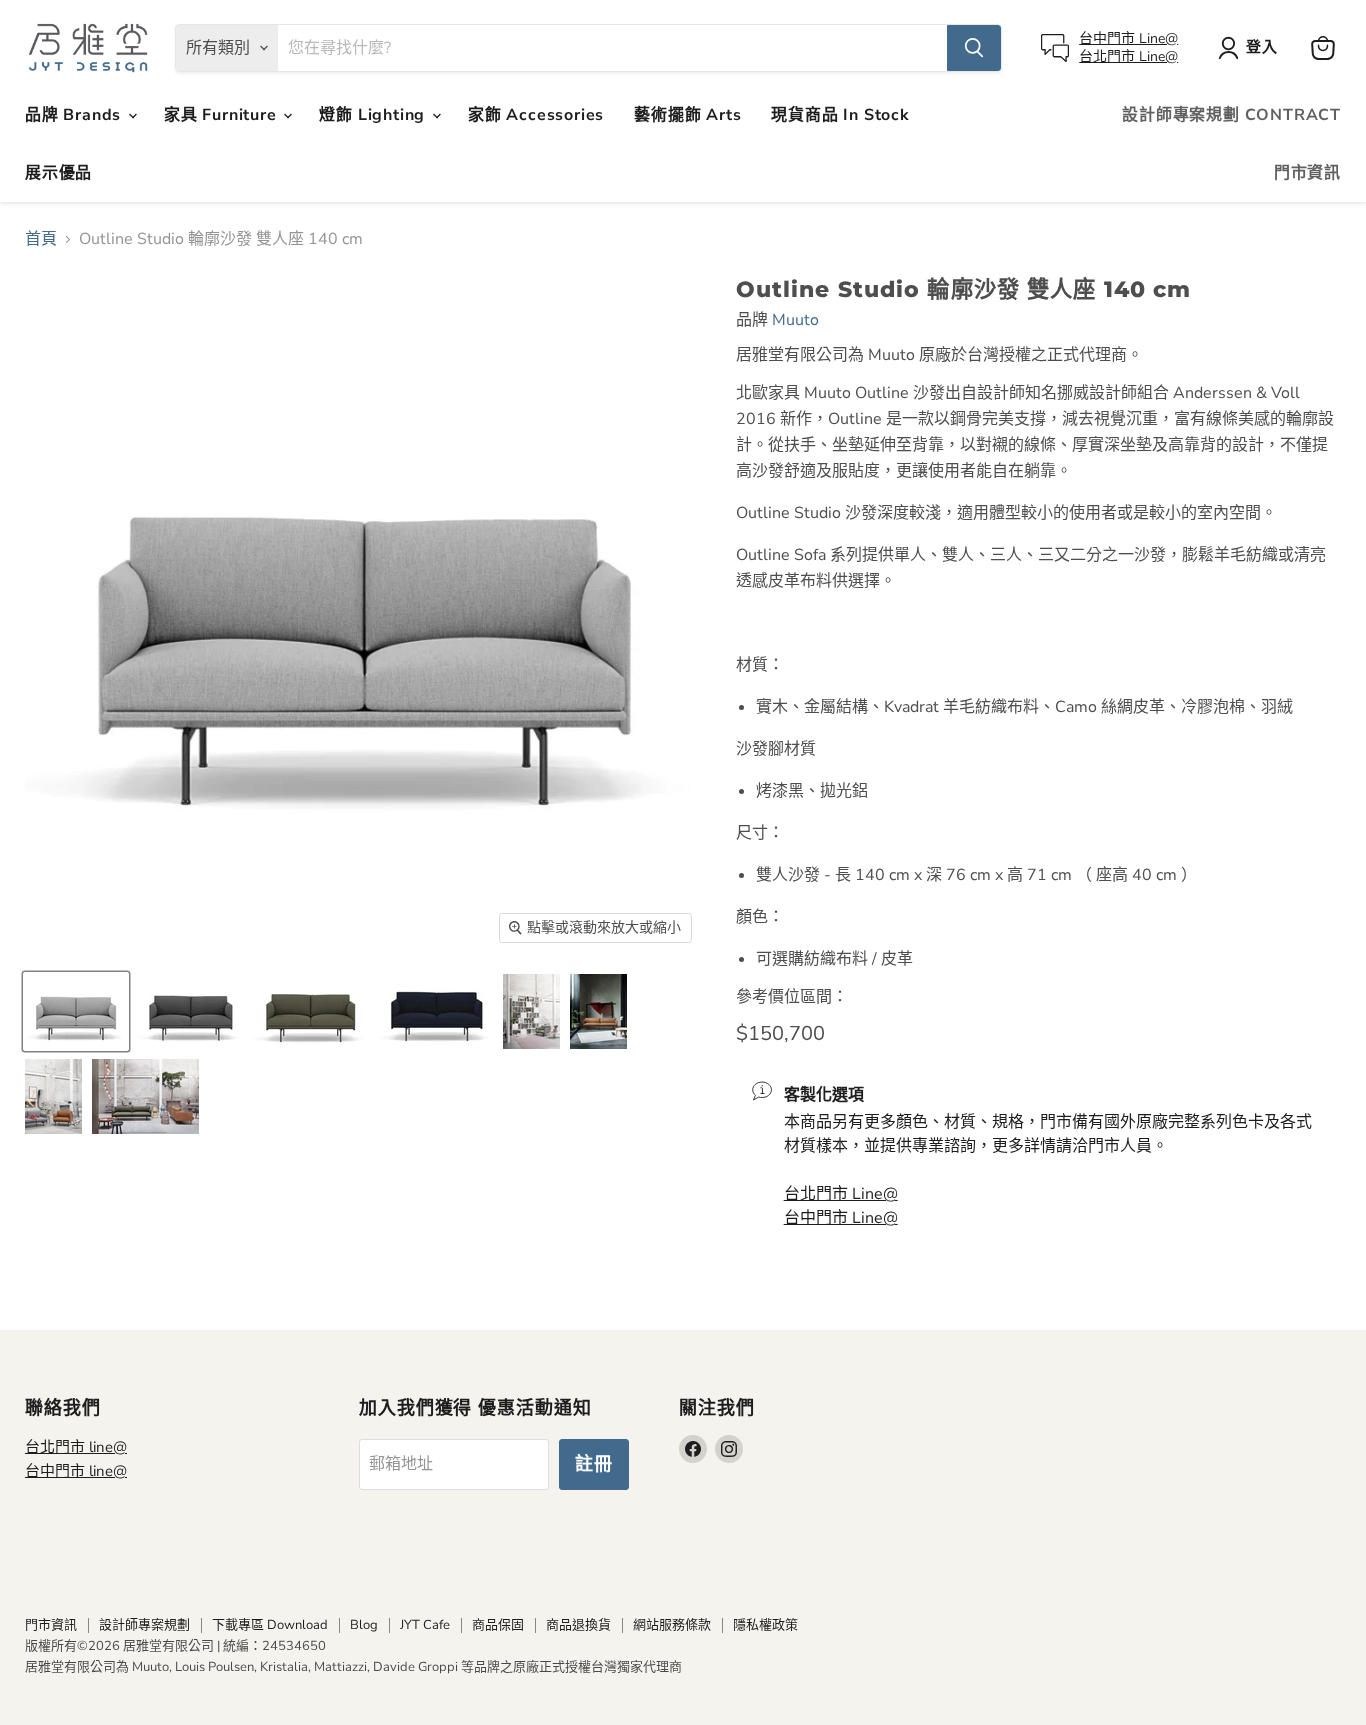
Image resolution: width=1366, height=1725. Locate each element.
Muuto (795, 320)
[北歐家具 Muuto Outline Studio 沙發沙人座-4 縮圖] (433, 1011)
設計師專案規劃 (144, 1625)
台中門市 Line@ (1128, 38)
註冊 (594, 1464)
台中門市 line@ (76, 1471)
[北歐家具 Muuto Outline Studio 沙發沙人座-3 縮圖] (307, 1011)
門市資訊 (1307, 173)
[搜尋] (974, 48)
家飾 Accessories (536, 115)
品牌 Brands (75, 115)
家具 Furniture (222, 115)
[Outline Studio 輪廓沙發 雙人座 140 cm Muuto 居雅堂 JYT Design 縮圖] (531, 1011)
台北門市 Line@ (1128, 56)
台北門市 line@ (76, 1447)
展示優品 (58, 173)
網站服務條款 (672, 1625)
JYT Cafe (425, 1625)
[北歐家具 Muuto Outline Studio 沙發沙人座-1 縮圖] (76, 1011)
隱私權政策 (765, 1625)
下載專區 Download (270, 1625)
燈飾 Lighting (374, 115)
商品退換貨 (578, 1625)
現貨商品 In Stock (840, 115)
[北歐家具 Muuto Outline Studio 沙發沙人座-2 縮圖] (189, 1011)
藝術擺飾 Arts (687, 115)
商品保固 (498, 1625)
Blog (364, 1625)
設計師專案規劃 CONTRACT (1231, 115)
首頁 (41, 239)
